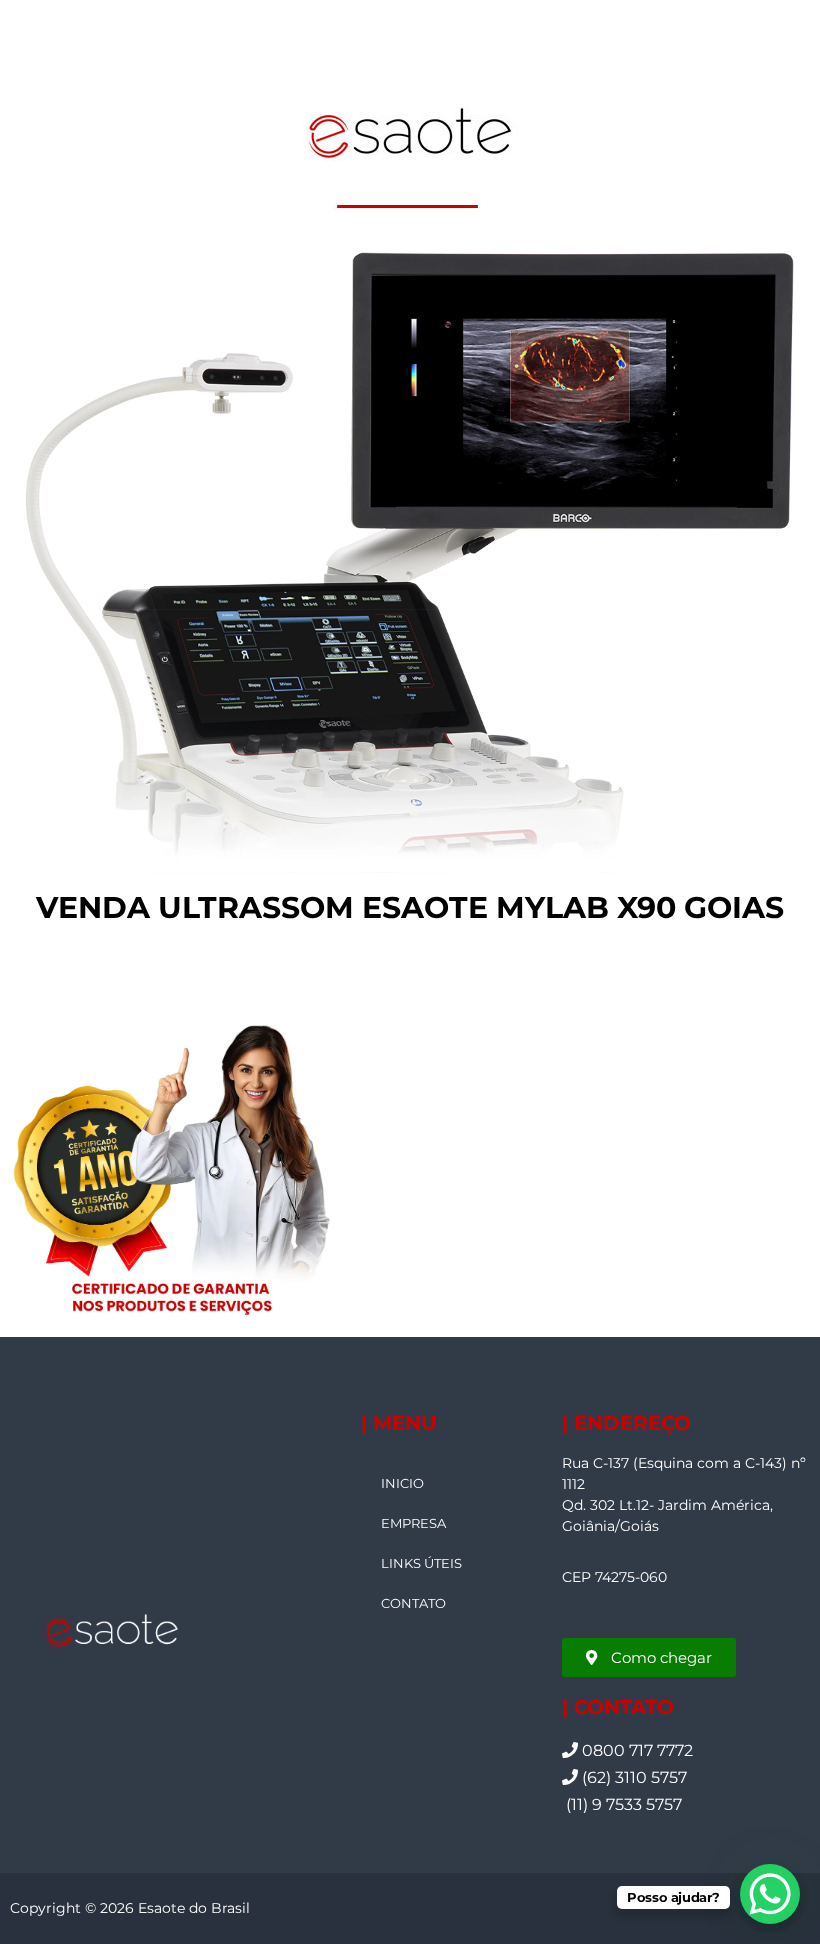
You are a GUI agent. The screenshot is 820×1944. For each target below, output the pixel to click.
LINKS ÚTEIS (421, 1563)
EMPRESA (413, 1523)
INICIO (402, 1483)
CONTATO (413, 1603)
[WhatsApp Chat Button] (770, 1894)
